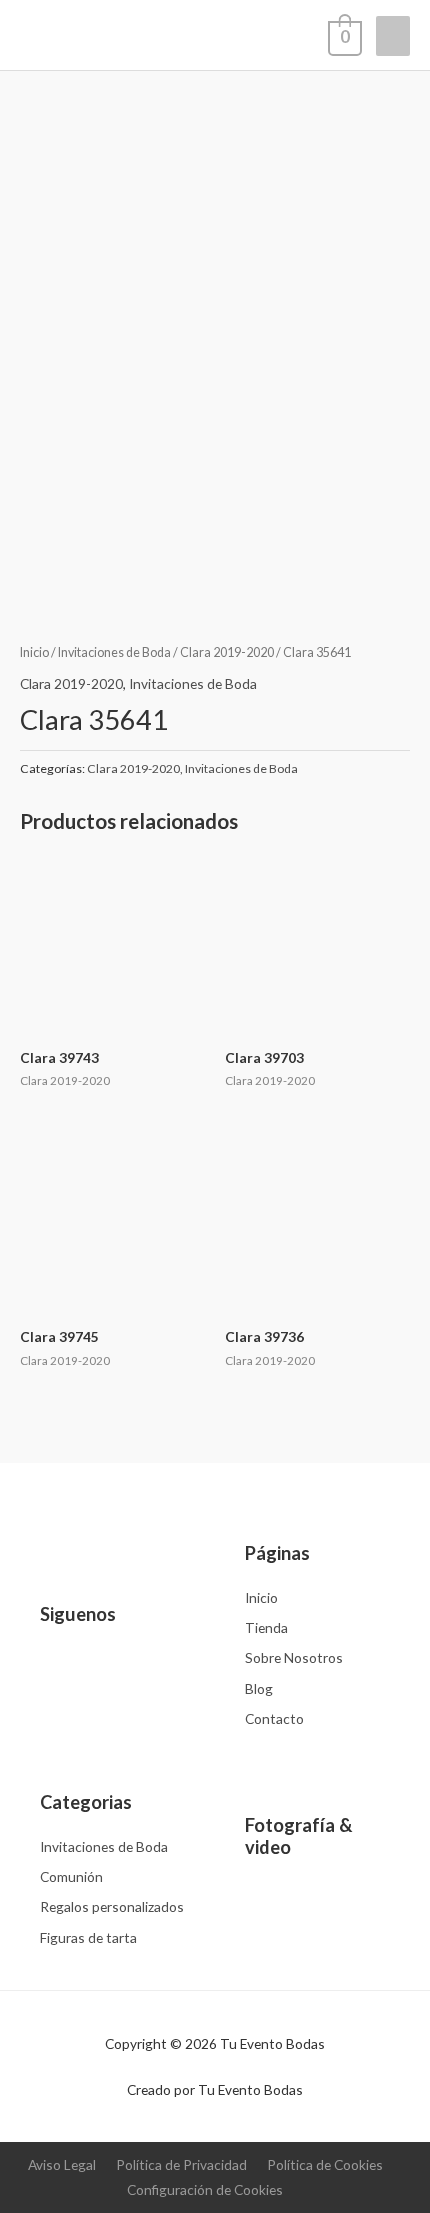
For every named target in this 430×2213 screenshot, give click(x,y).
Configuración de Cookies (205, 2189)
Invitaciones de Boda (114, 652)
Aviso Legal (62, 2164)
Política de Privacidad (181, 2164)
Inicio (34, 652)
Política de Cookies (325, 2164)
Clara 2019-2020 (227, 652)
